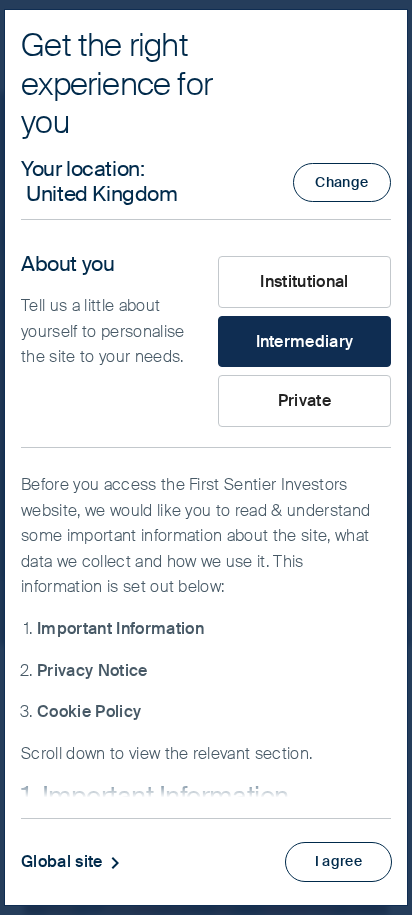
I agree (338, 861)
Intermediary (305, 341)
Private (304, 400)
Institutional (304, 281)
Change (341, 182)
